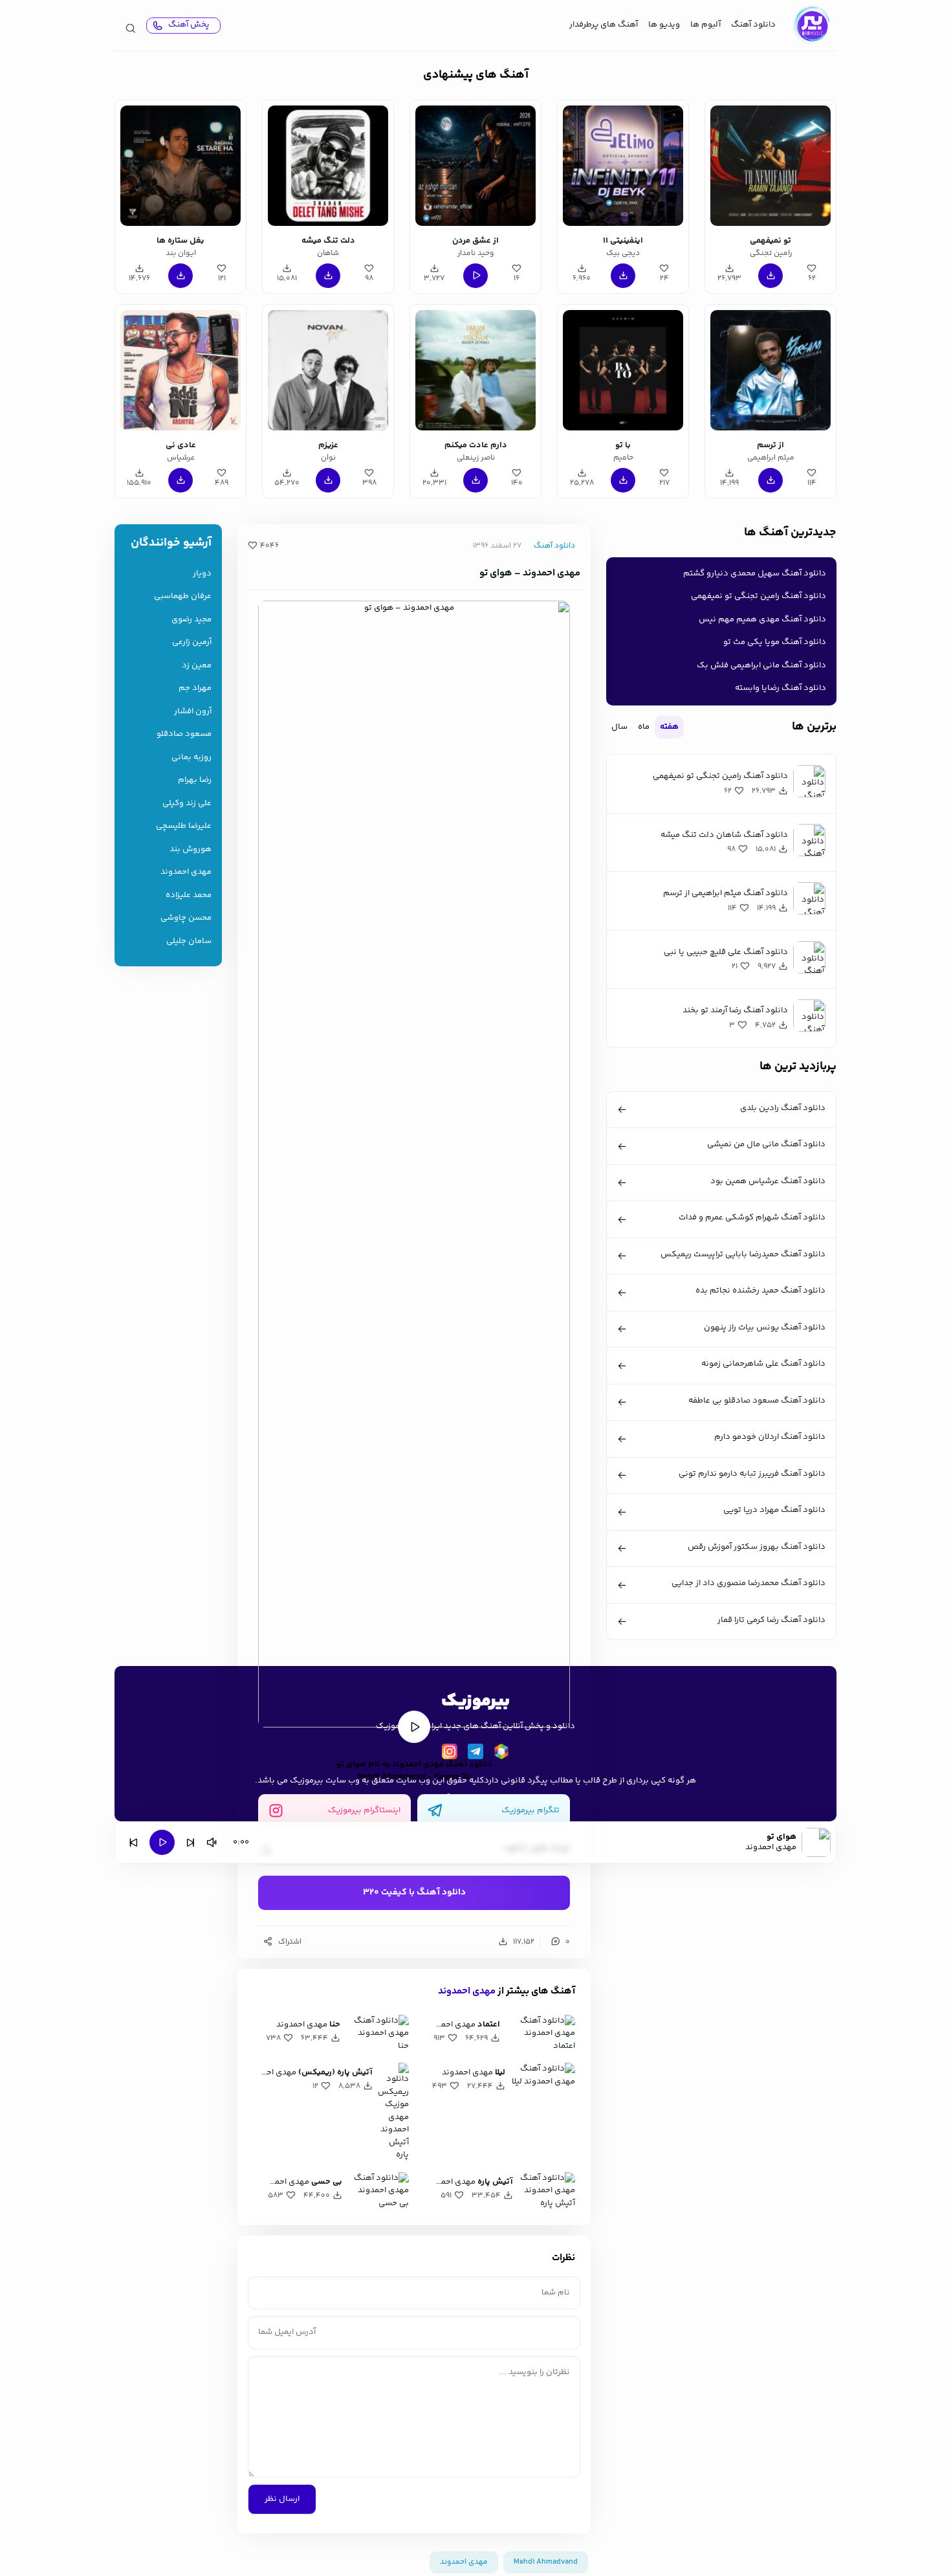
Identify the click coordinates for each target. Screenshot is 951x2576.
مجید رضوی (191, 620)
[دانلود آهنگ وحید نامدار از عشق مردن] (475, 166)
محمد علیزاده (189, 895)
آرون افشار (193, 712)
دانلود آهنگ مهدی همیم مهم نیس (762, 619)
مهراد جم (195, 688)
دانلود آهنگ (753, 25)
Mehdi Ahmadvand (546, 2562)
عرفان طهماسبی (183, 596)
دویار (202, 574)
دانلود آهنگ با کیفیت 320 (414, 1893)
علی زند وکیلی (187, 804)
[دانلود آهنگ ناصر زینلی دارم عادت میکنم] (475, 370)
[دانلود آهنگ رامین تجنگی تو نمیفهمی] (771, 166)
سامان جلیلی (189, 941)
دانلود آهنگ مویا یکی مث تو (775, 642)
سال (619, 727)
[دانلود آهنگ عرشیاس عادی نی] (180, 370)
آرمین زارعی (192, 642)
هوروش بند (191, 849)
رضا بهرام (195, 780)
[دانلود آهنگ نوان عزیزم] (328, 370)
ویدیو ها (664, 25)
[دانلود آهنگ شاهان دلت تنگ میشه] (328, 166)
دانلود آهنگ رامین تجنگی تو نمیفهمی (759, 596)
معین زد (197, 666)
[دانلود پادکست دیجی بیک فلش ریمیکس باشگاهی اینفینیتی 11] (623, 166)
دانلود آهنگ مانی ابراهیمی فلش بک (761, 665)
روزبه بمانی (191, 758)
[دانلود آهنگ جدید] (811, 25)
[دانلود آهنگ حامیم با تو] (623, 370)
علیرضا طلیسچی (184, 826)
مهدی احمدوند (467, 1991)
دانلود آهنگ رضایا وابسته (781, 688)
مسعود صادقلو (184, 734)
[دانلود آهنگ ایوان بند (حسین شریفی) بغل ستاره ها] (180, 166)
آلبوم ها (705, 25)
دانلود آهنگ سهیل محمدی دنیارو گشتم (755, 573)
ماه (644, 727)
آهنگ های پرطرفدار (604, 25)
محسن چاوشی (186, 918)
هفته (669, 727)
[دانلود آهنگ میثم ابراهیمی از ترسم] (771, 370)
